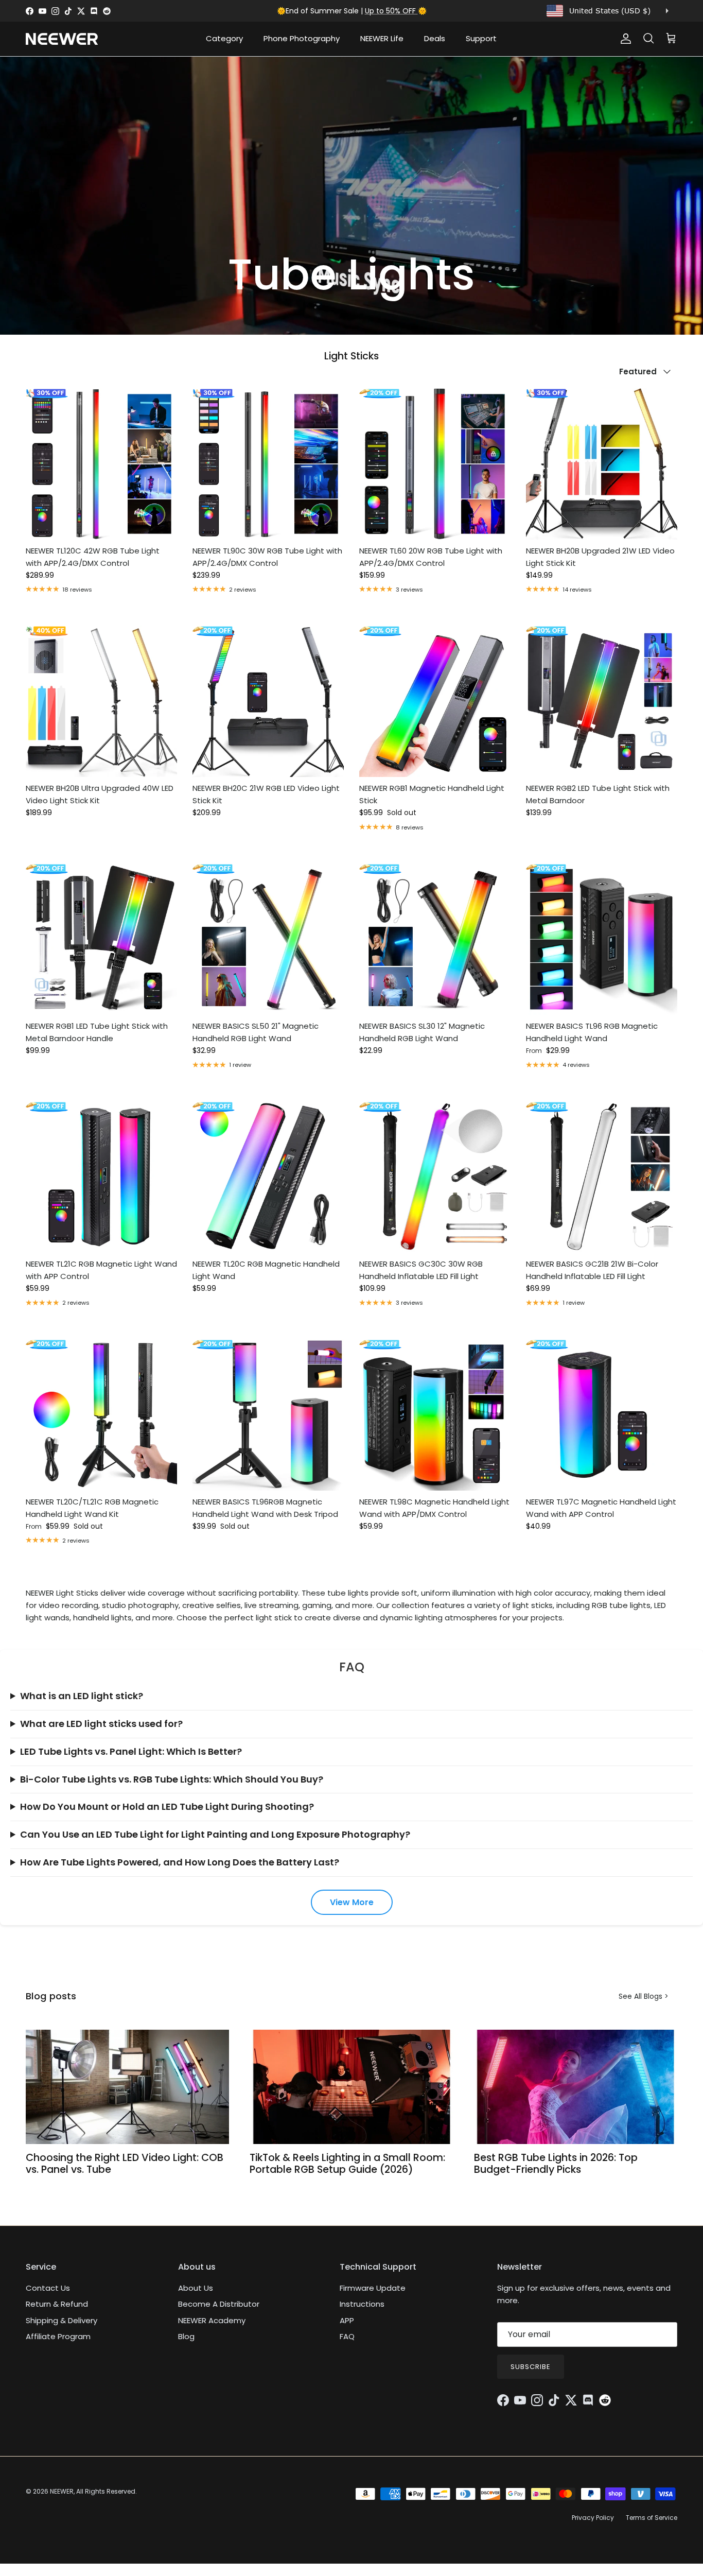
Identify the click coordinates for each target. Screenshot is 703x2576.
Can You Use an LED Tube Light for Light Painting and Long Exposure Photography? (215, 1834)
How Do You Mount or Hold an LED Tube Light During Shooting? (167, 1806)
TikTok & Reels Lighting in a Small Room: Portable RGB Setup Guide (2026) (347, 2164)
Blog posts (51, 1996)
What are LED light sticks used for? (101, 1724)
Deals (435, 38)
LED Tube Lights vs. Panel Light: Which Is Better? (131, 1751)
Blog (186, 2336)
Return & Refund (57, 2304)
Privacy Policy (593, 2518)
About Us (196, 2288)
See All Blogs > (644, 1996)
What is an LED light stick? (82, 1696)
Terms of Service (652, 2518)
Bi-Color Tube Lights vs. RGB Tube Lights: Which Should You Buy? (172, 1779)
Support (481, 38)
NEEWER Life (382, 38)
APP (347, 2320)
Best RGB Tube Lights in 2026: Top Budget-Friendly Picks (556, 2164)
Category (224, 38)
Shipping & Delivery (61, 2320)
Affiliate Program (58, 2336)
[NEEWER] (62, 39)
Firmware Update (373, 2288)
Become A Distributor (219, 2304)
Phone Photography (302, 38)
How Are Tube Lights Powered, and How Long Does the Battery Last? (180, 1862)
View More (352, 1902)
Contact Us (48, 2288)
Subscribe (531, 2367)
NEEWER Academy (212, 2320)
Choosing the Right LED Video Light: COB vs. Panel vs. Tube (125, 2164)
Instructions (362, 2304)
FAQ (347, 2336)
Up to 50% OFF (391, 11)
